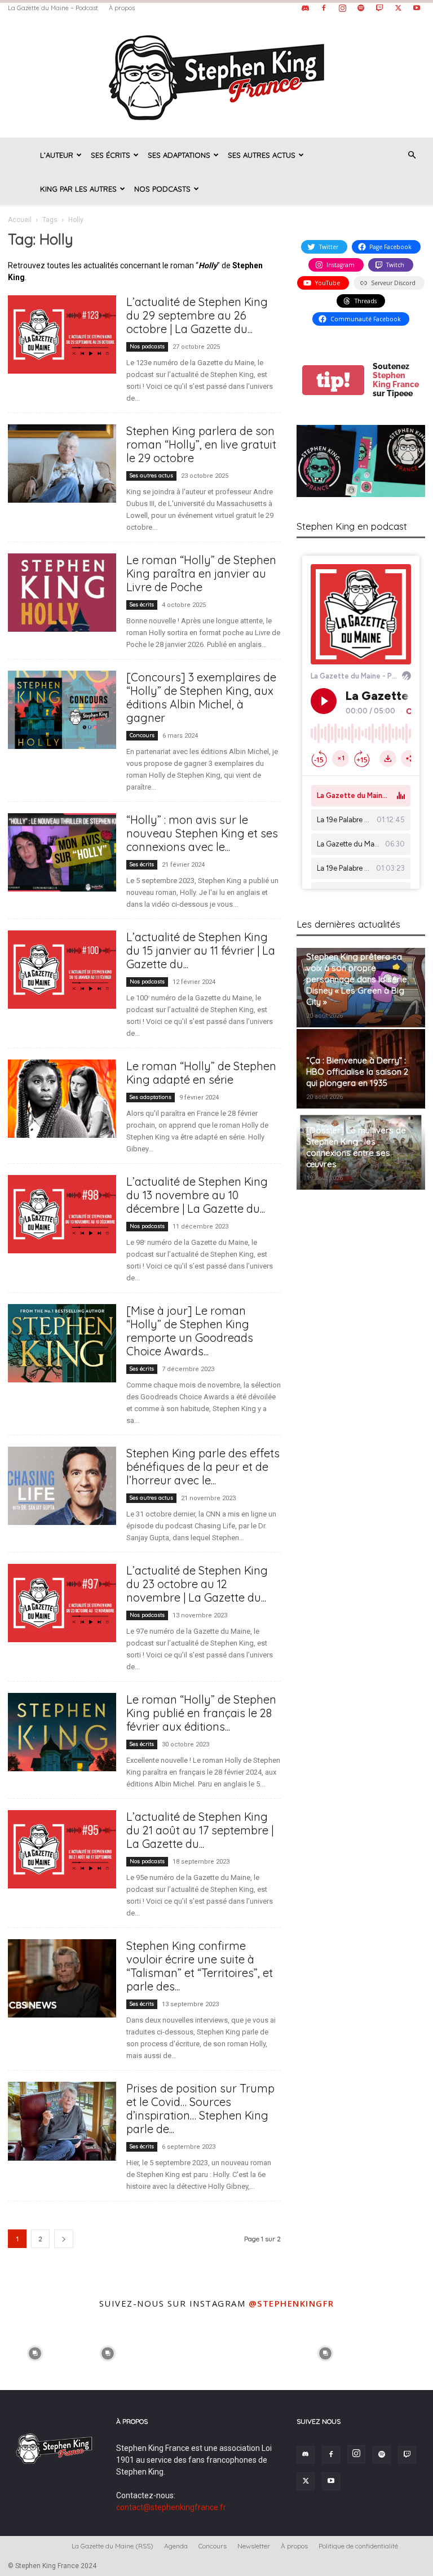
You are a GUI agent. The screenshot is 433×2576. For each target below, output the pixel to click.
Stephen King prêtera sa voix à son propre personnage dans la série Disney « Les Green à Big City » (357, 979)
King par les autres (78, 189)
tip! (333, 380)
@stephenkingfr (291, 2303)
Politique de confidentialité (358, 2546)
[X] (398, 8)
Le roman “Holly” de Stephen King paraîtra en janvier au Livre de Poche (201, 573)
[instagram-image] (35, 2353)
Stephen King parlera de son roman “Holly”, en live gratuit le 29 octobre (201, 444)
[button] (412, 155)
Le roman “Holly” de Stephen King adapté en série (201, 1073)
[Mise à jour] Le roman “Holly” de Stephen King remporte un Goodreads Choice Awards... (190, 1331)
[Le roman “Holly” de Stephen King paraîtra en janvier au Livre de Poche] (62, 593)
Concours (142, 735)
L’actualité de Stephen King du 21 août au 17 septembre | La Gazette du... (200, 1830)
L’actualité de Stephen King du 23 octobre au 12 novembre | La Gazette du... (197, 1584)
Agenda (176, 2546)
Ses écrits (111, 155)
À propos (122, 8)
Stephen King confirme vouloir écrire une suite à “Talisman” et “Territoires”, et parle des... (200, 1966)
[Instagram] (342, 8)
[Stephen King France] (216, 77)
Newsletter (254, 2546)
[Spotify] (361, 8)
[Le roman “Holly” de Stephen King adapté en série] (62, 1099)
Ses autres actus (262, 155)
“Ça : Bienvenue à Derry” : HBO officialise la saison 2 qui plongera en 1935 (357, 1072)
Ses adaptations (179, 155)
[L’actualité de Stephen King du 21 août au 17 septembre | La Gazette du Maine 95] (62, 1849)
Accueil (20, 220)
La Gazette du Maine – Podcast (53, 8)
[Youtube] (417, 8)
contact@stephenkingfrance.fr (171, 2507)
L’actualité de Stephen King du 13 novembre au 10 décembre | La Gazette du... (197, 1195)
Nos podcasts (162, 189)
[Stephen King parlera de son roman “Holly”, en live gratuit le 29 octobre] (62, 464)
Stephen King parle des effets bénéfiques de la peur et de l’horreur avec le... (203, 1467)
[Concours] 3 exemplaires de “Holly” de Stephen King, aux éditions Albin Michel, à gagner (201, 697)
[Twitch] (379, 8)
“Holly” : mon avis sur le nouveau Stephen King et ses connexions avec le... (202, 833)
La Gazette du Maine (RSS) (112, 2546)
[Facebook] (324, 8)
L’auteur (57, 155)
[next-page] (64, 2239)
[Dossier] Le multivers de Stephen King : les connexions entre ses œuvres (356, 1147)
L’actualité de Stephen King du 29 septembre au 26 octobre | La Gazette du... (197, 315)
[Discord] (305, 8)
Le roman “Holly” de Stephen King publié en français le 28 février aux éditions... (201, 1713)
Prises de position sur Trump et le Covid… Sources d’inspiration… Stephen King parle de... (200, 2109)
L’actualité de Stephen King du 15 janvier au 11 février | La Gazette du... (201, 950)
